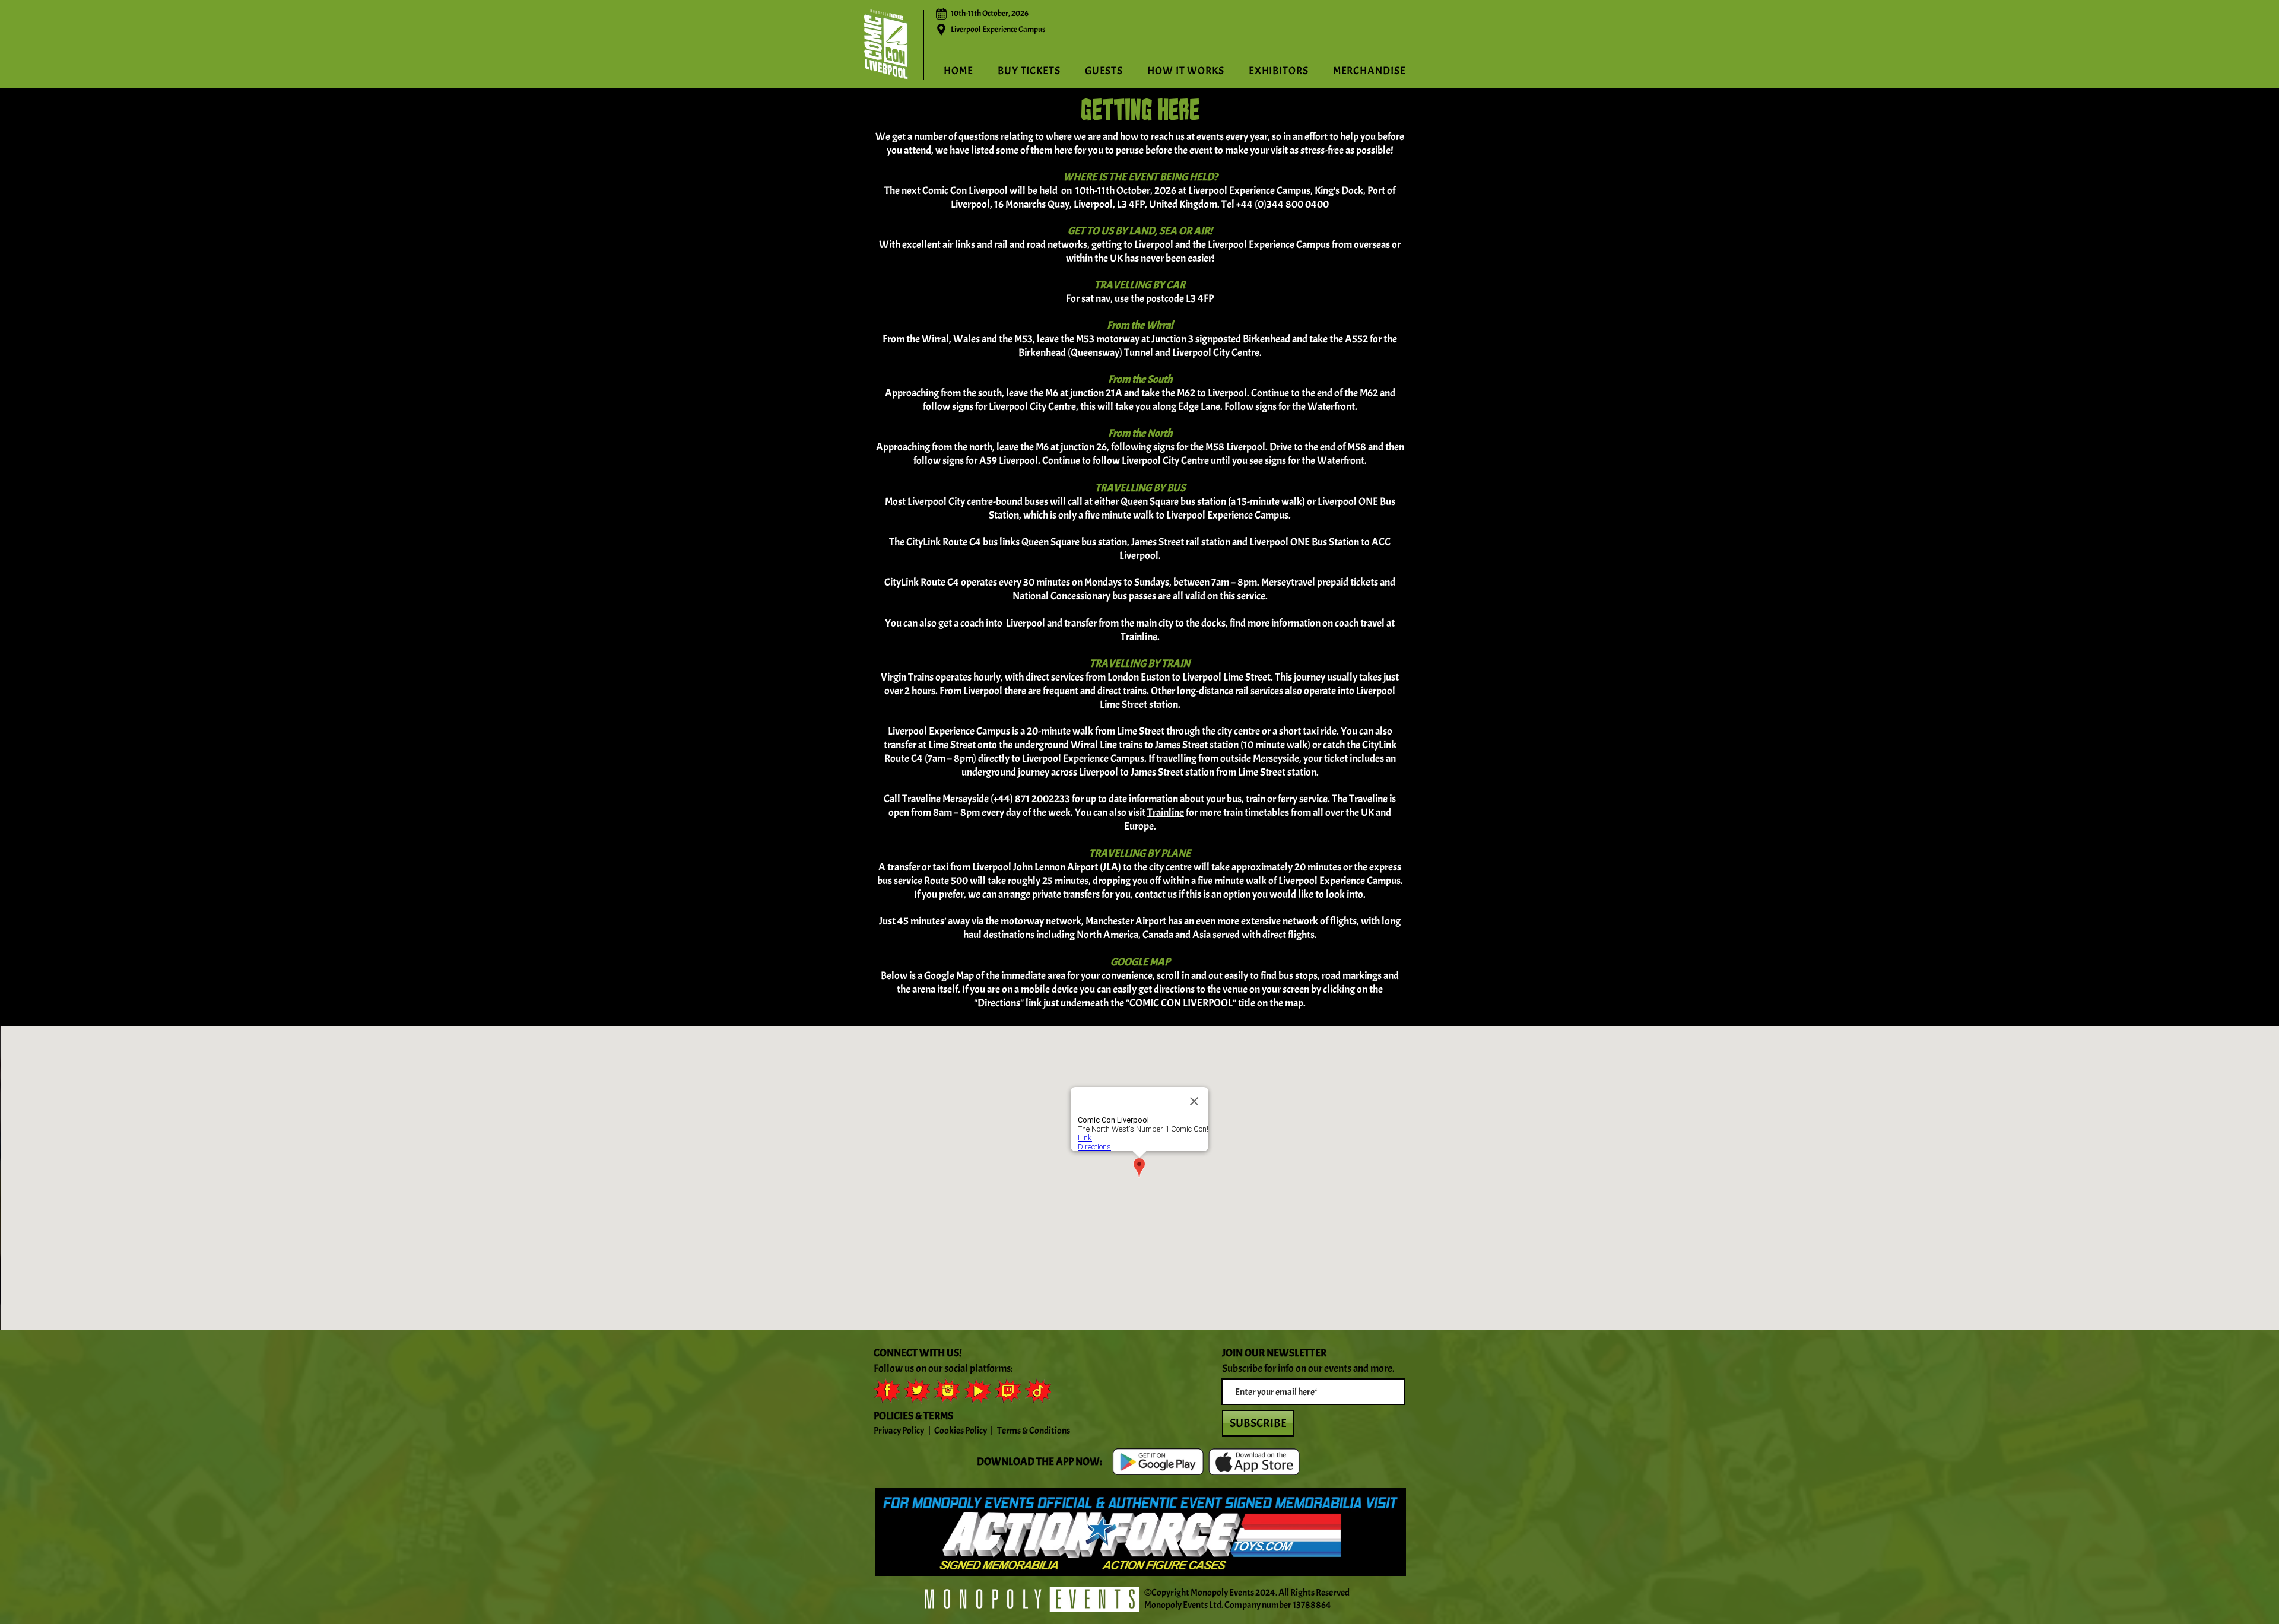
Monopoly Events (1222, 1593)
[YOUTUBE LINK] (977, 1391)
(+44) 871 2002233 (1030, 799)
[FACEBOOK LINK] (887, 1391)
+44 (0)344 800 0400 (1283, 204)
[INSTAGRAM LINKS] (947, 1391)
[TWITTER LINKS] (917, 1391)
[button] (1186, 71)
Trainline (1139, 637)
